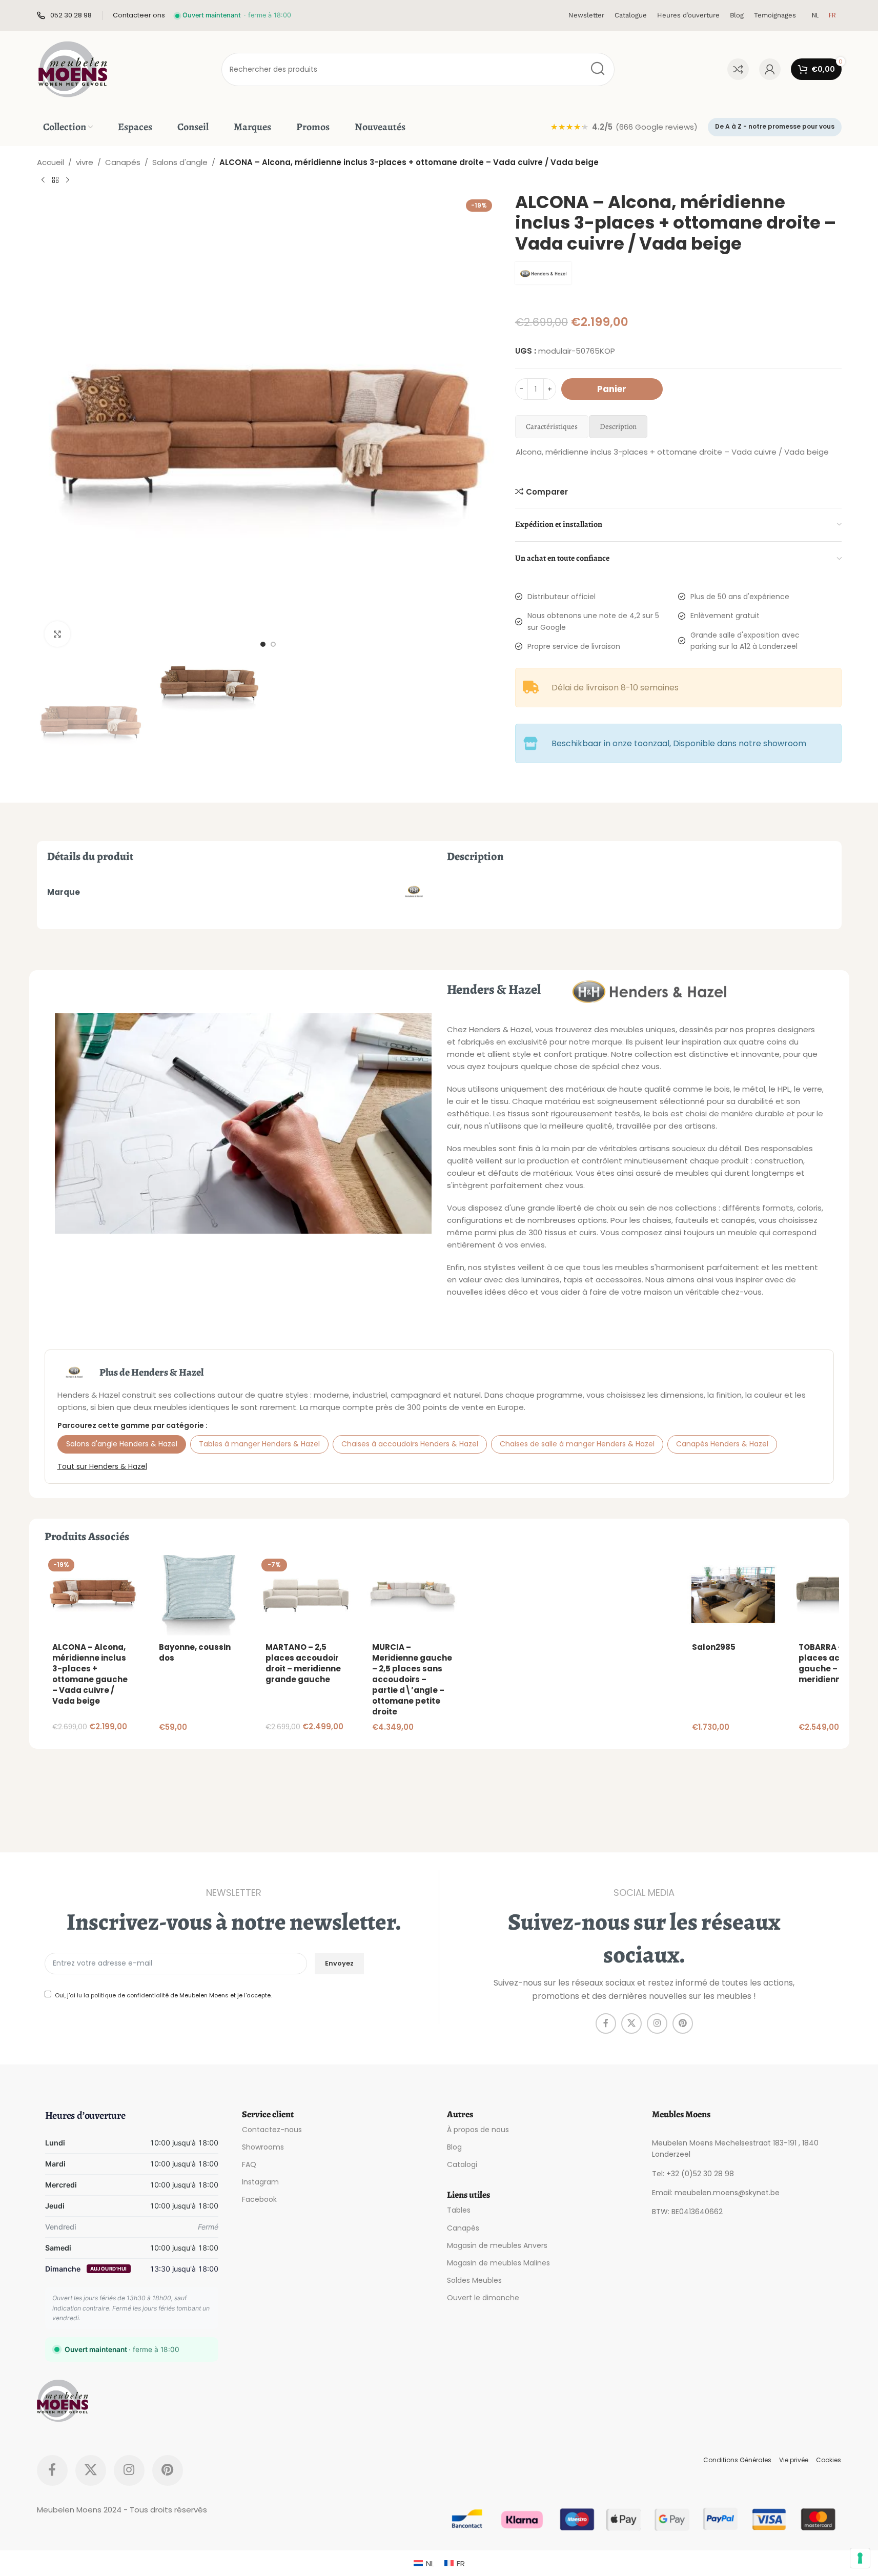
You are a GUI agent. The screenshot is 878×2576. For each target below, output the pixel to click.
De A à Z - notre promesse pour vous (775, 126)
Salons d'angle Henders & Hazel (122, 1444)
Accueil (50, 162)
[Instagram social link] (657, 2023)
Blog (454, 2147)
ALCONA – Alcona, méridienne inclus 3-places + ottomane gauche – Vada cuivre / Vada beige (90, 1674)
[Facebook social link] (606, 2023)
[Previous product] (43, 180)
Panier (612, 389)
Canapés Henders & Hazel (722, 1444)
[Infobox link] (64, 16)
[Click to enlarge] (57, 634)
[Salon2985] (732, 1595)
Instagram (260, 2182)
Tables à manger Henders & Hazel (259, 1444)
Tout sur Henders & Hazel (102, 1466)
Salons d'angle (180, 162)
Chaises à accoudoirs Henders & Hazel (410, 1444)
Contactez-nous (272, 2130)
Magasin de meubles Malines (498, 2263)
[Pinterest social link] (683, 2023)
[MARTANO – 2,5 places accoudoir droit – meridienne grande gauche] (306, 1595)
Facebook (259, 2199)
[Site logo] (73, 68)
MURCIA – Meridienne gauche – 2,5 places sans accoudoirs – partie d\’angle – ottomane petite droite (412, 1679)
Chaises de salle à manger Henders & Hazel (577, 1444)
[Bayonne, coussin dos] (199, 1595)
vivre (85, 162)
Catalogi (462, 2164)
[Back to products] (55, 180)
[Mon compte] (770, 69)
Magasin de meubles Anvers (497, 2245)
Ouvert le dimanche (483, 2298)
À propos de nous (478, 2130)
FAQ (249, 2164)
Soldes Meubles (474, 2280)
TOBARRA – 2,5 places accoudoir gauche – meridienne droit (835, 1663)
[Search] (598, 69)
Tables (459, 2210)
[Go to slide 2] (273, 644)
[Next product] (68, 180)
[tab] (552, 427)
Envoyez (339, 1963)
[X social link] (631, 2023)
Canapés (123, 162)
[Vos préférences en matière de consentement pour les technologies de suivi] (860, 2558)
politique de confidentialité (130, 1995)
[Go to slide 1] (263, 644)
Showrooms (263, 2147)
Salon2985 (714, 1647)
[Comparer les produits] (738, 69)
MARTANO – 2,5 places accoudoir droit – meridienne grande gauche (303, 1663)
